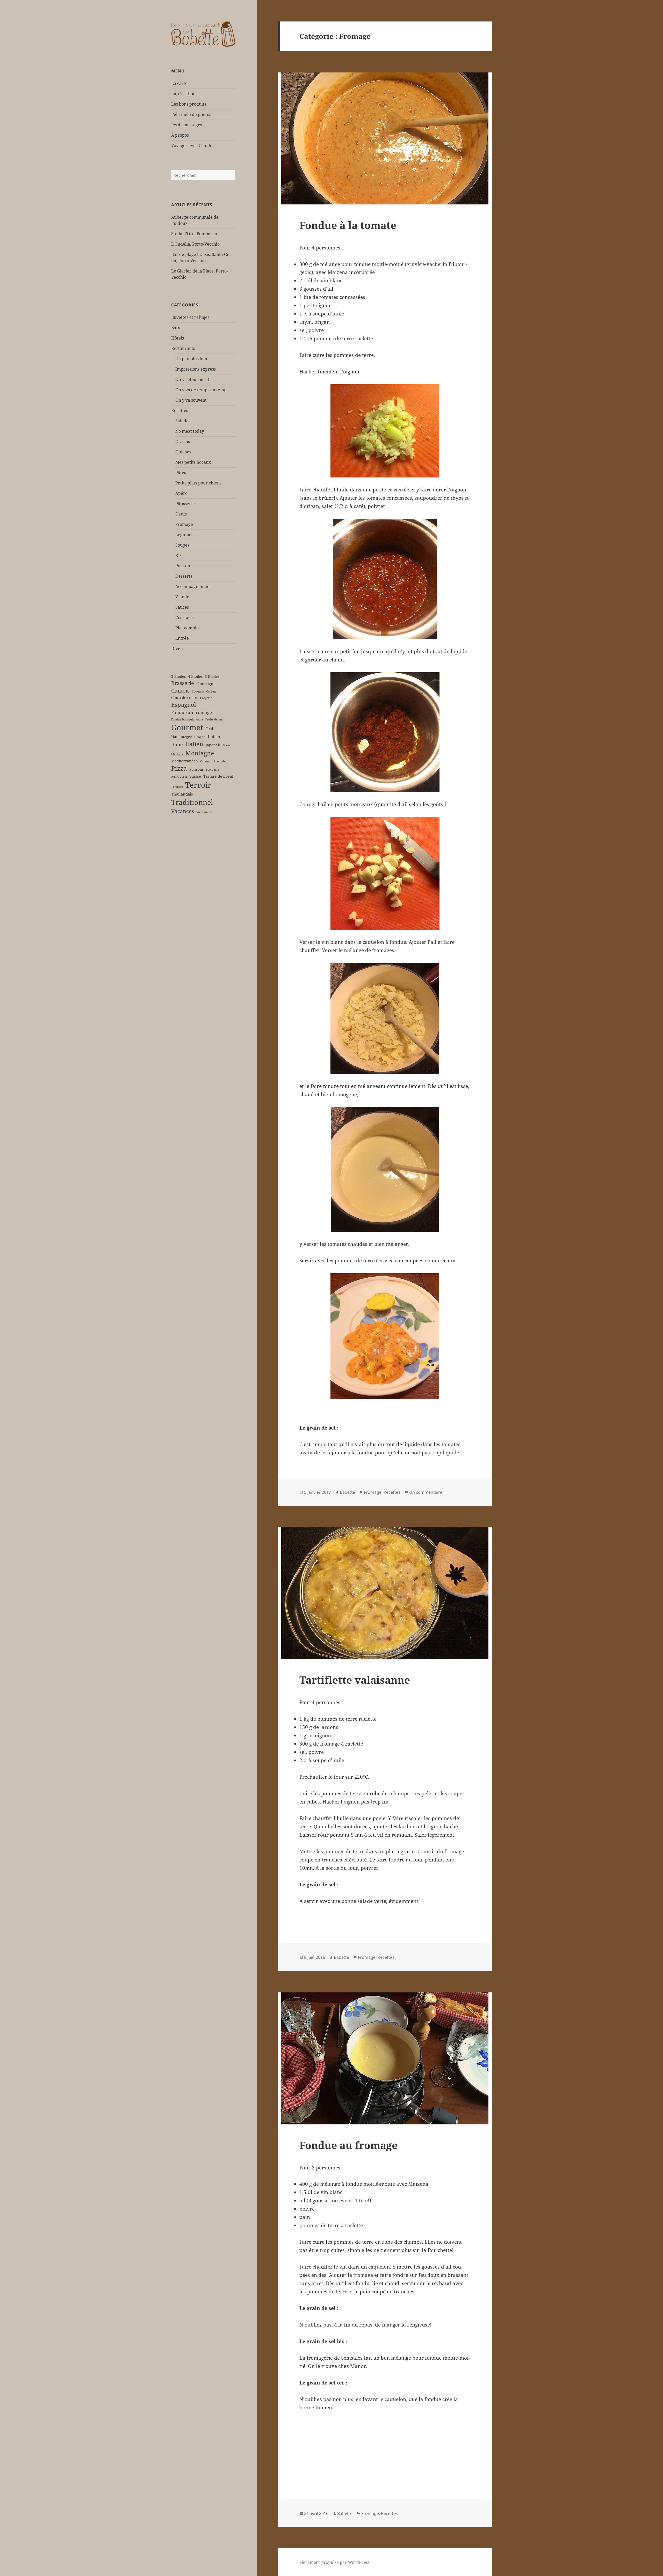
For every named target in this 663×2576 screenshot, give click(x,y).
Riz (178, 555)
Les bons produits (189, 104)
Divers (178, 649)
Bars (176, 328)
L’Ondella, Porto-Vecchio (195, 244)
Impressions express (196, 369)
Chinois (180, 691)
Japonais (213, 745)
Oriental (206, 761)
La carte (179, 83)
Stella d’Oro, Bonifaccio (194, 234)
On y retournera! (192, 379)
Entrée (182, 638)
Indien (214, 737)
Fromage (184, 524)
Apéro (181, 493)
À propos (180, 135)
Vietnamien (204, 812)
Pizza (179, 768)
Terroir (198, 785)
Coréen (211, 691)
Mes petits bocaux (193, 462)
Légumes (184, 535)
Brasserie (183, 683)
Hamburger (182, 737)
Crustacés (185, 617)
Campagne (206, 683)
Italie (177, 744)
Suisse (195, 776)
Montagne (200, 753)
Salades (183, 421)
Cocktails (198, 691)
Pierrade (220, 761)
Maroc (227, 745)
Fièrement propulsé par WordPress (334, 2562)
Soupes (182, 545)
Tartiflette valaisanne (355, 1680)
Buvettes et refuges (190, 317)
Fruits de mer (215, 719)
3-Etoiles (178, 676)
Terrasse (177, 787)
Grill (210, 729)
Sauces (182, 607)
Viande (182, 597)
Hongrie (200, 737)
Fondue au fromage (192, 712)
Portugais (212, 770)
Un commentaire (426, 1492)
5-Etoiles (212, 676)
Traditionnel (192, 802)
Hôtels (178, 338)
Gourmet (187, 727)
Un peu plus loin (191, 359)
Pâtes (181, 473)
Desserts (184, 576)
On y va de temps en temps (202, 390)
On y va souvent (191, 400)
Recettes (180, 410)
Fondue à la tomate (348, 225)
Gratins (183, 441)
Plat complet (188, 628)
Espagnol (184, 705)
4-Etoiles (195, 676)
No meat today (190, 431)
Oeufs (181, 514)
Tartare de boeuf (218, 776)
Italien (194, 744)
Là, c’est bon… (185, 94)
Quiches (183, 452)
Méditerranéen (185, 761)
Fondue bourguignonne (187, 719)
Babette (347, 1492)
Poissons (196, 769)
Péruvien (179, 776)
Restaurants (183, 348)
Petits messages (187, 125)
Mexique (177, 754)
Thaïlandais (182, 794)
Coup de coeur (185, 697)
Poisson (183, 566)
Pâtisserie (185, 504)
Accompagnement (193, 586)
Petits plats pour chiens (198, 483)
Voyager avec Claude (192, 145)
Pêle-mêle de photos (191, 114)
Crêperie (206, 698)
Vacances (183, 811)
